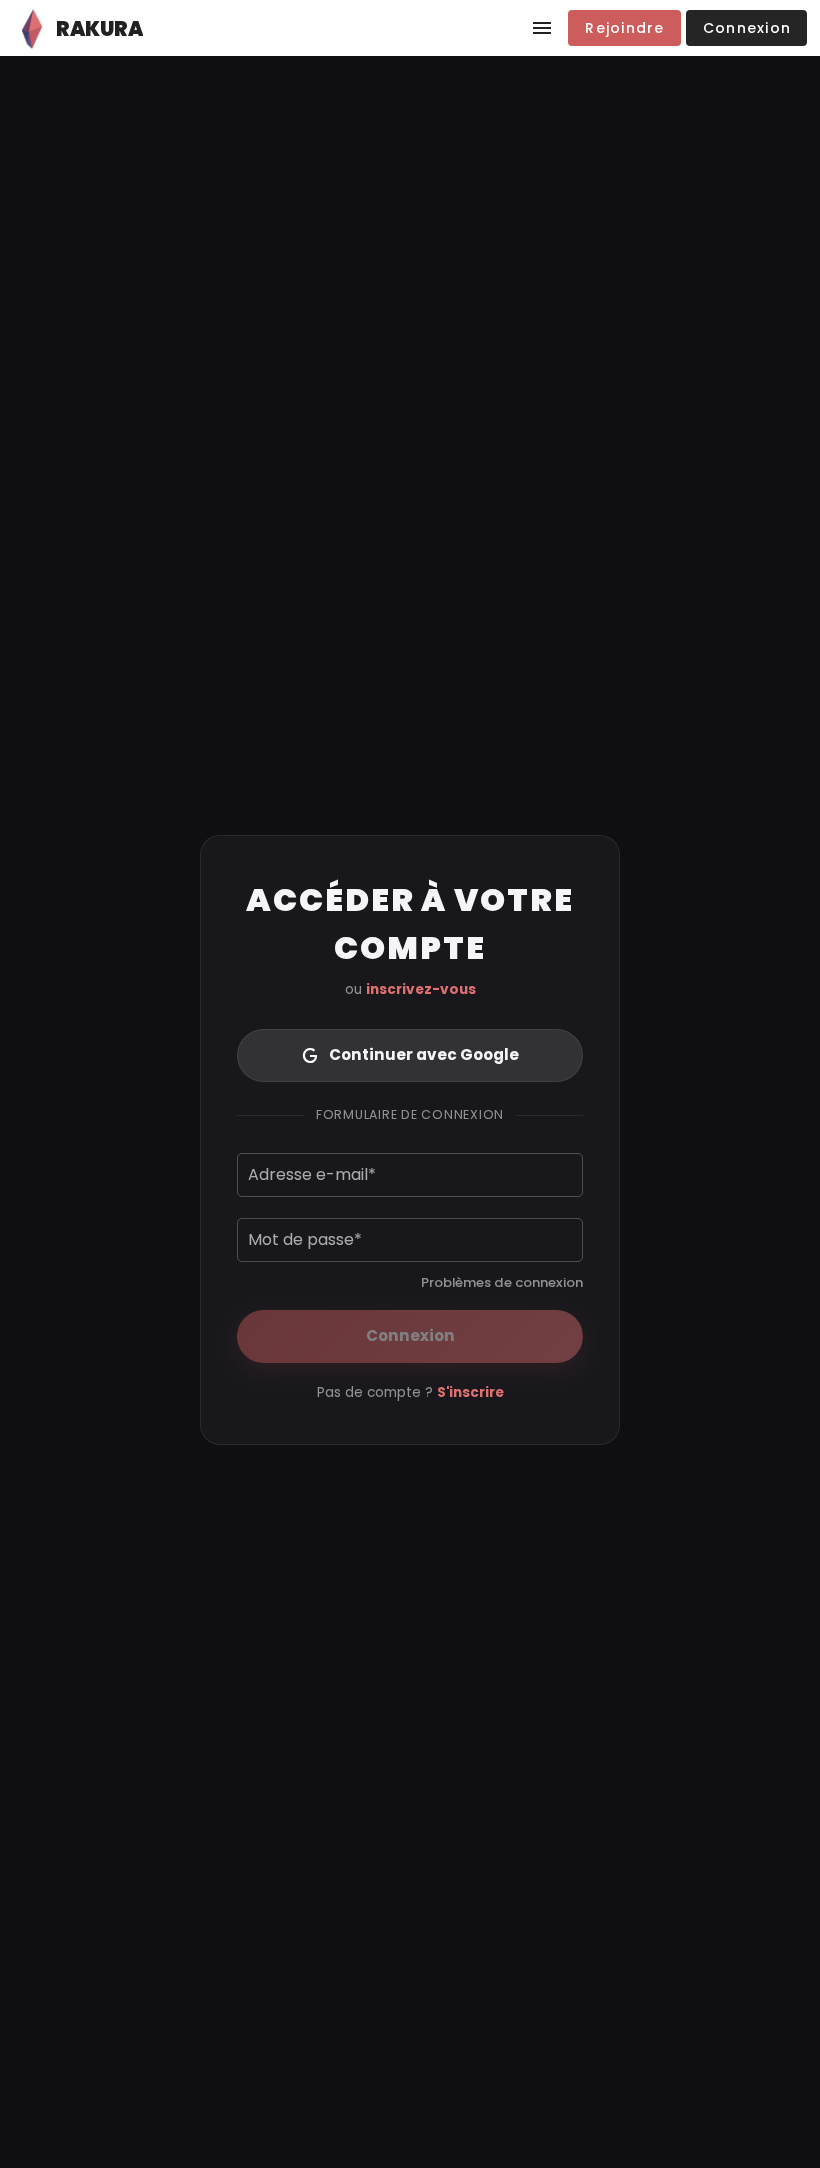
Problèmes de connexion (502, 1282)
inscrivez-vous (421, 989)
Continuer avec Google (424, 1054)
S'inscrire (470, 1392)
